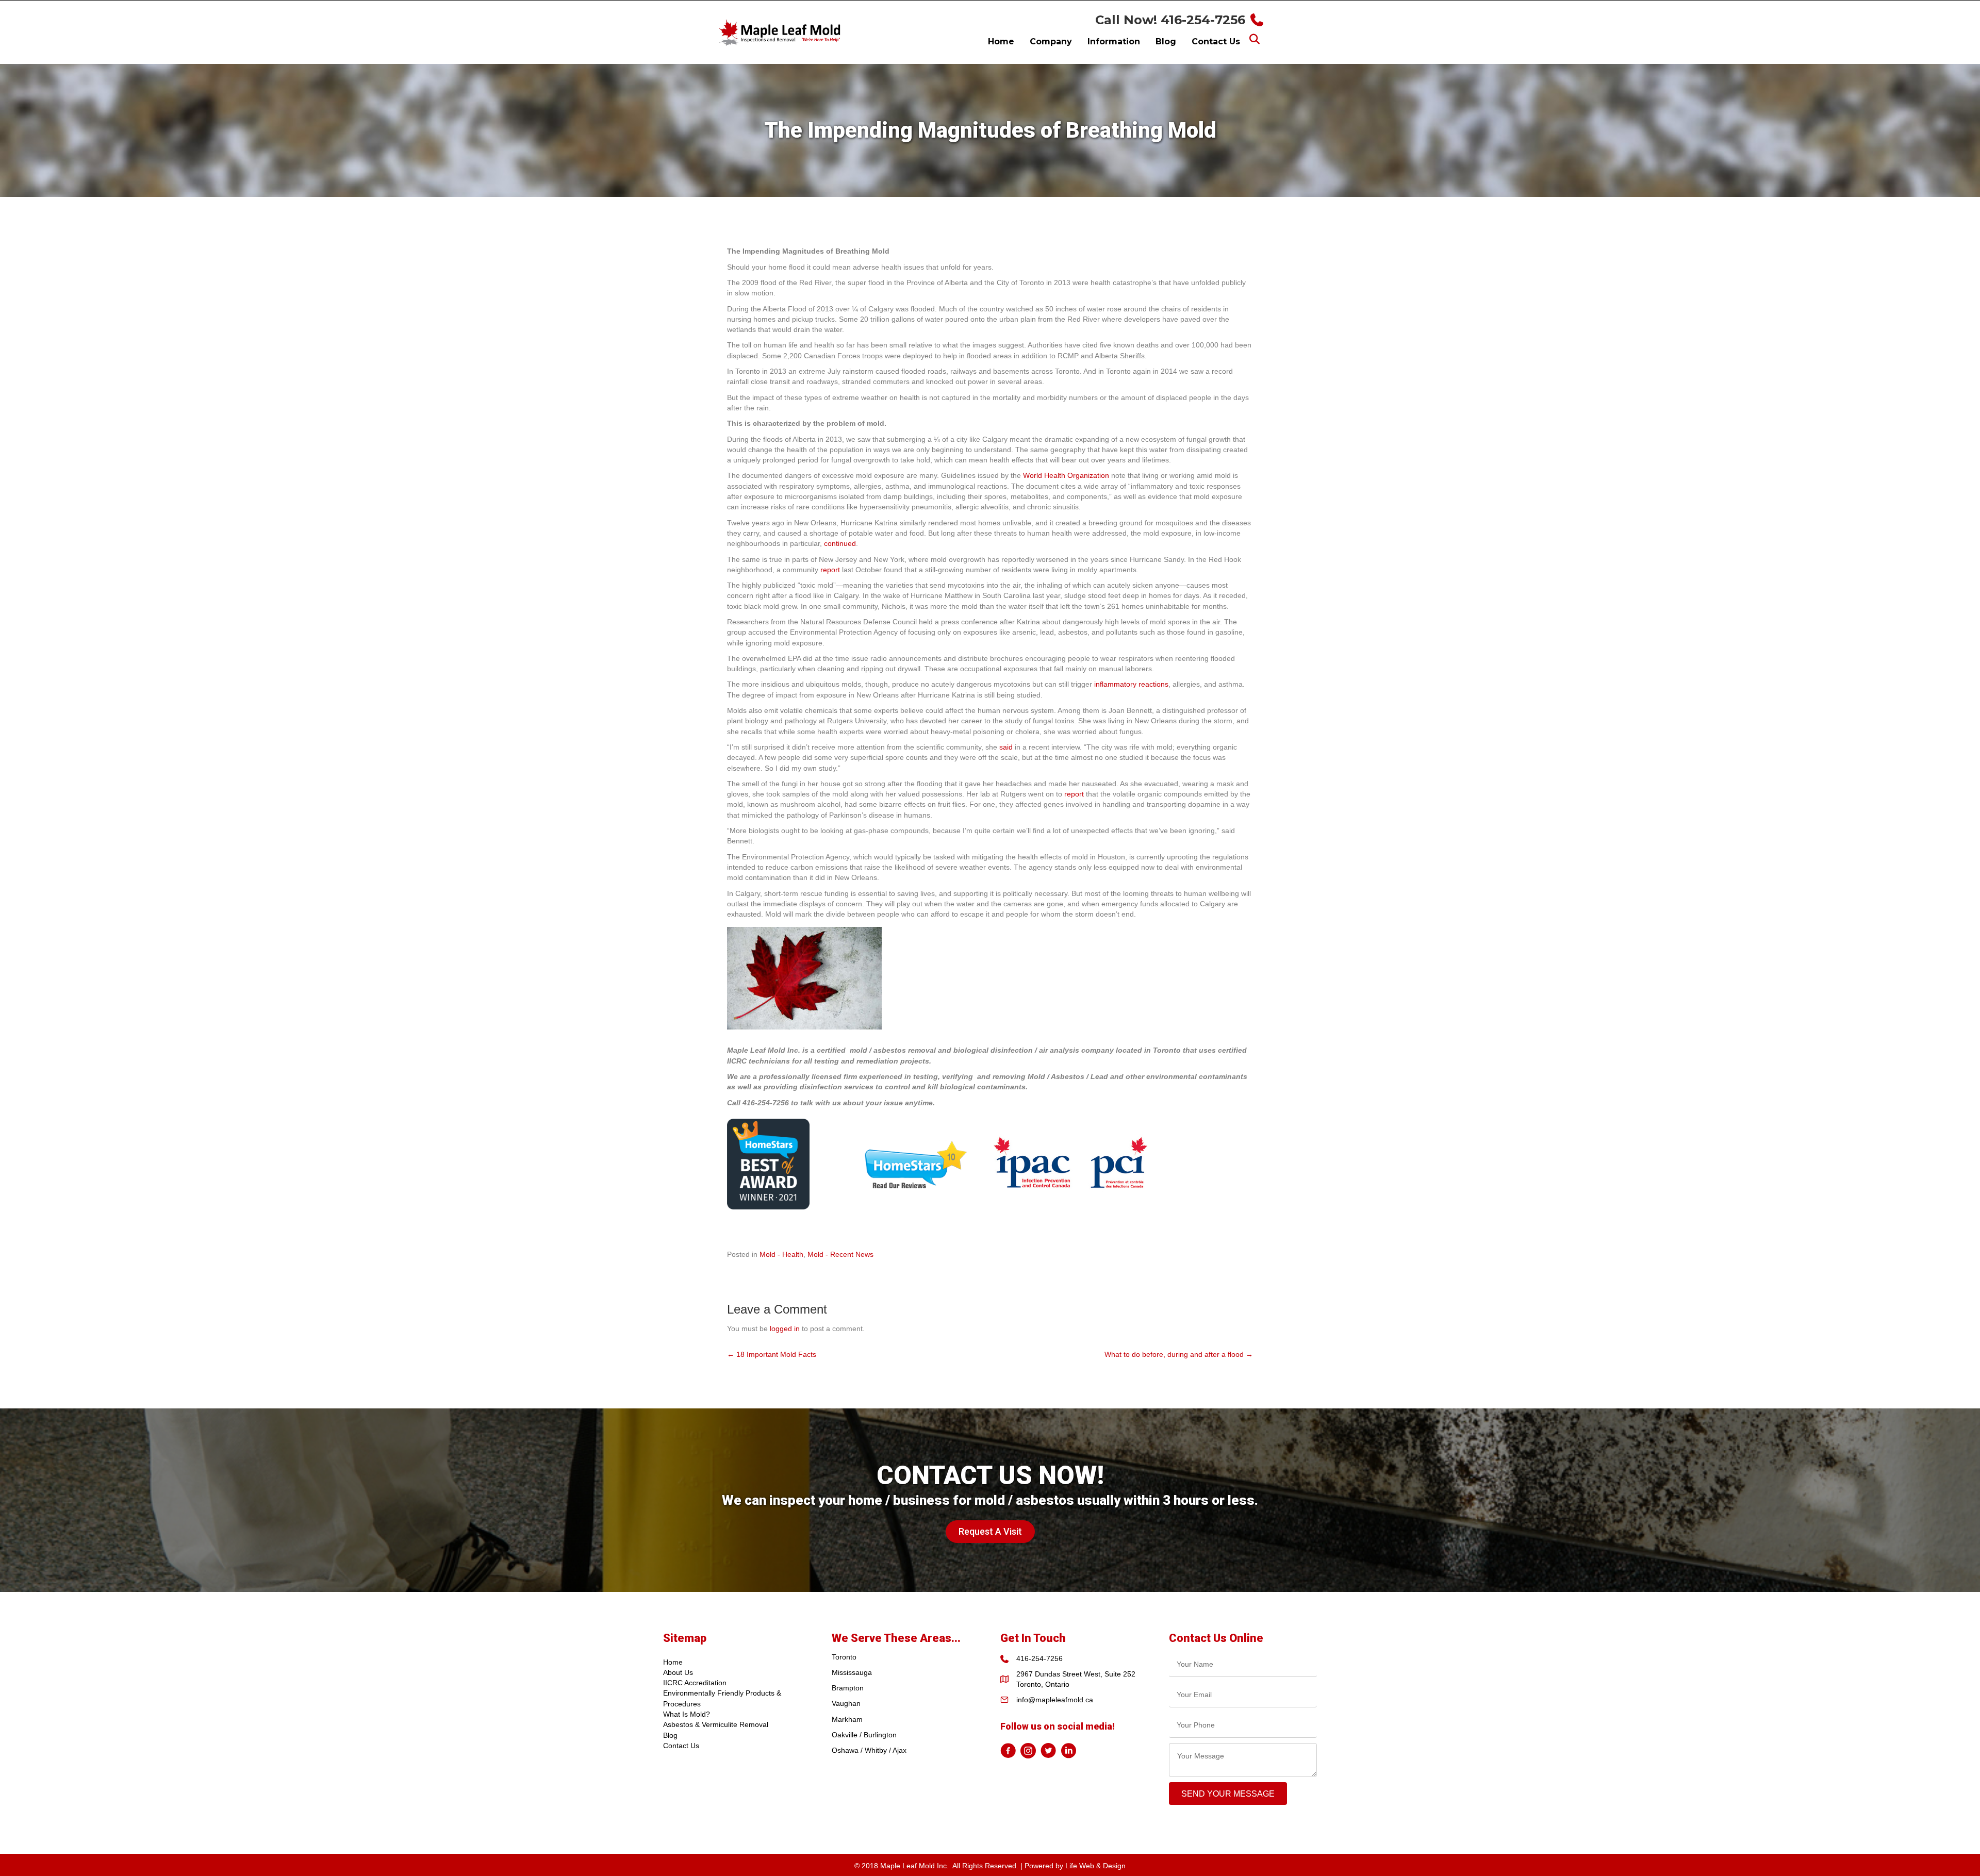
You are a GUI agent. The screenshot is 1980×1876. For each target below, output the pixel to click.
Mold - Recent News (840, 1254)
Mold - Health (781, 1254)
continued (840, 543)
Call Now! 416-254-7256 (1170, 20)
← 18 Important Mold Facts (772, 1354)
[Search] (1254, 39)
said (1006, 747)
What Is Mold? (687, 1714)
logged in (785, 1329)
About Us (678, 1672)
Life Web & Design (1095, 1866)
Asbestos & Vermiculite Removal (716, 1724)
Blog (670, 1735)
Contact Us (681, 1746)
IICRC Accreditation (695, 1683)
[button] (990, 1532)
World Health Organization (1066, 475)
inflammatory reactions (1131, 684)
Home (673, 1662)
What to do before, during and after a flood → (1179, 1354)
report (830, 570)
